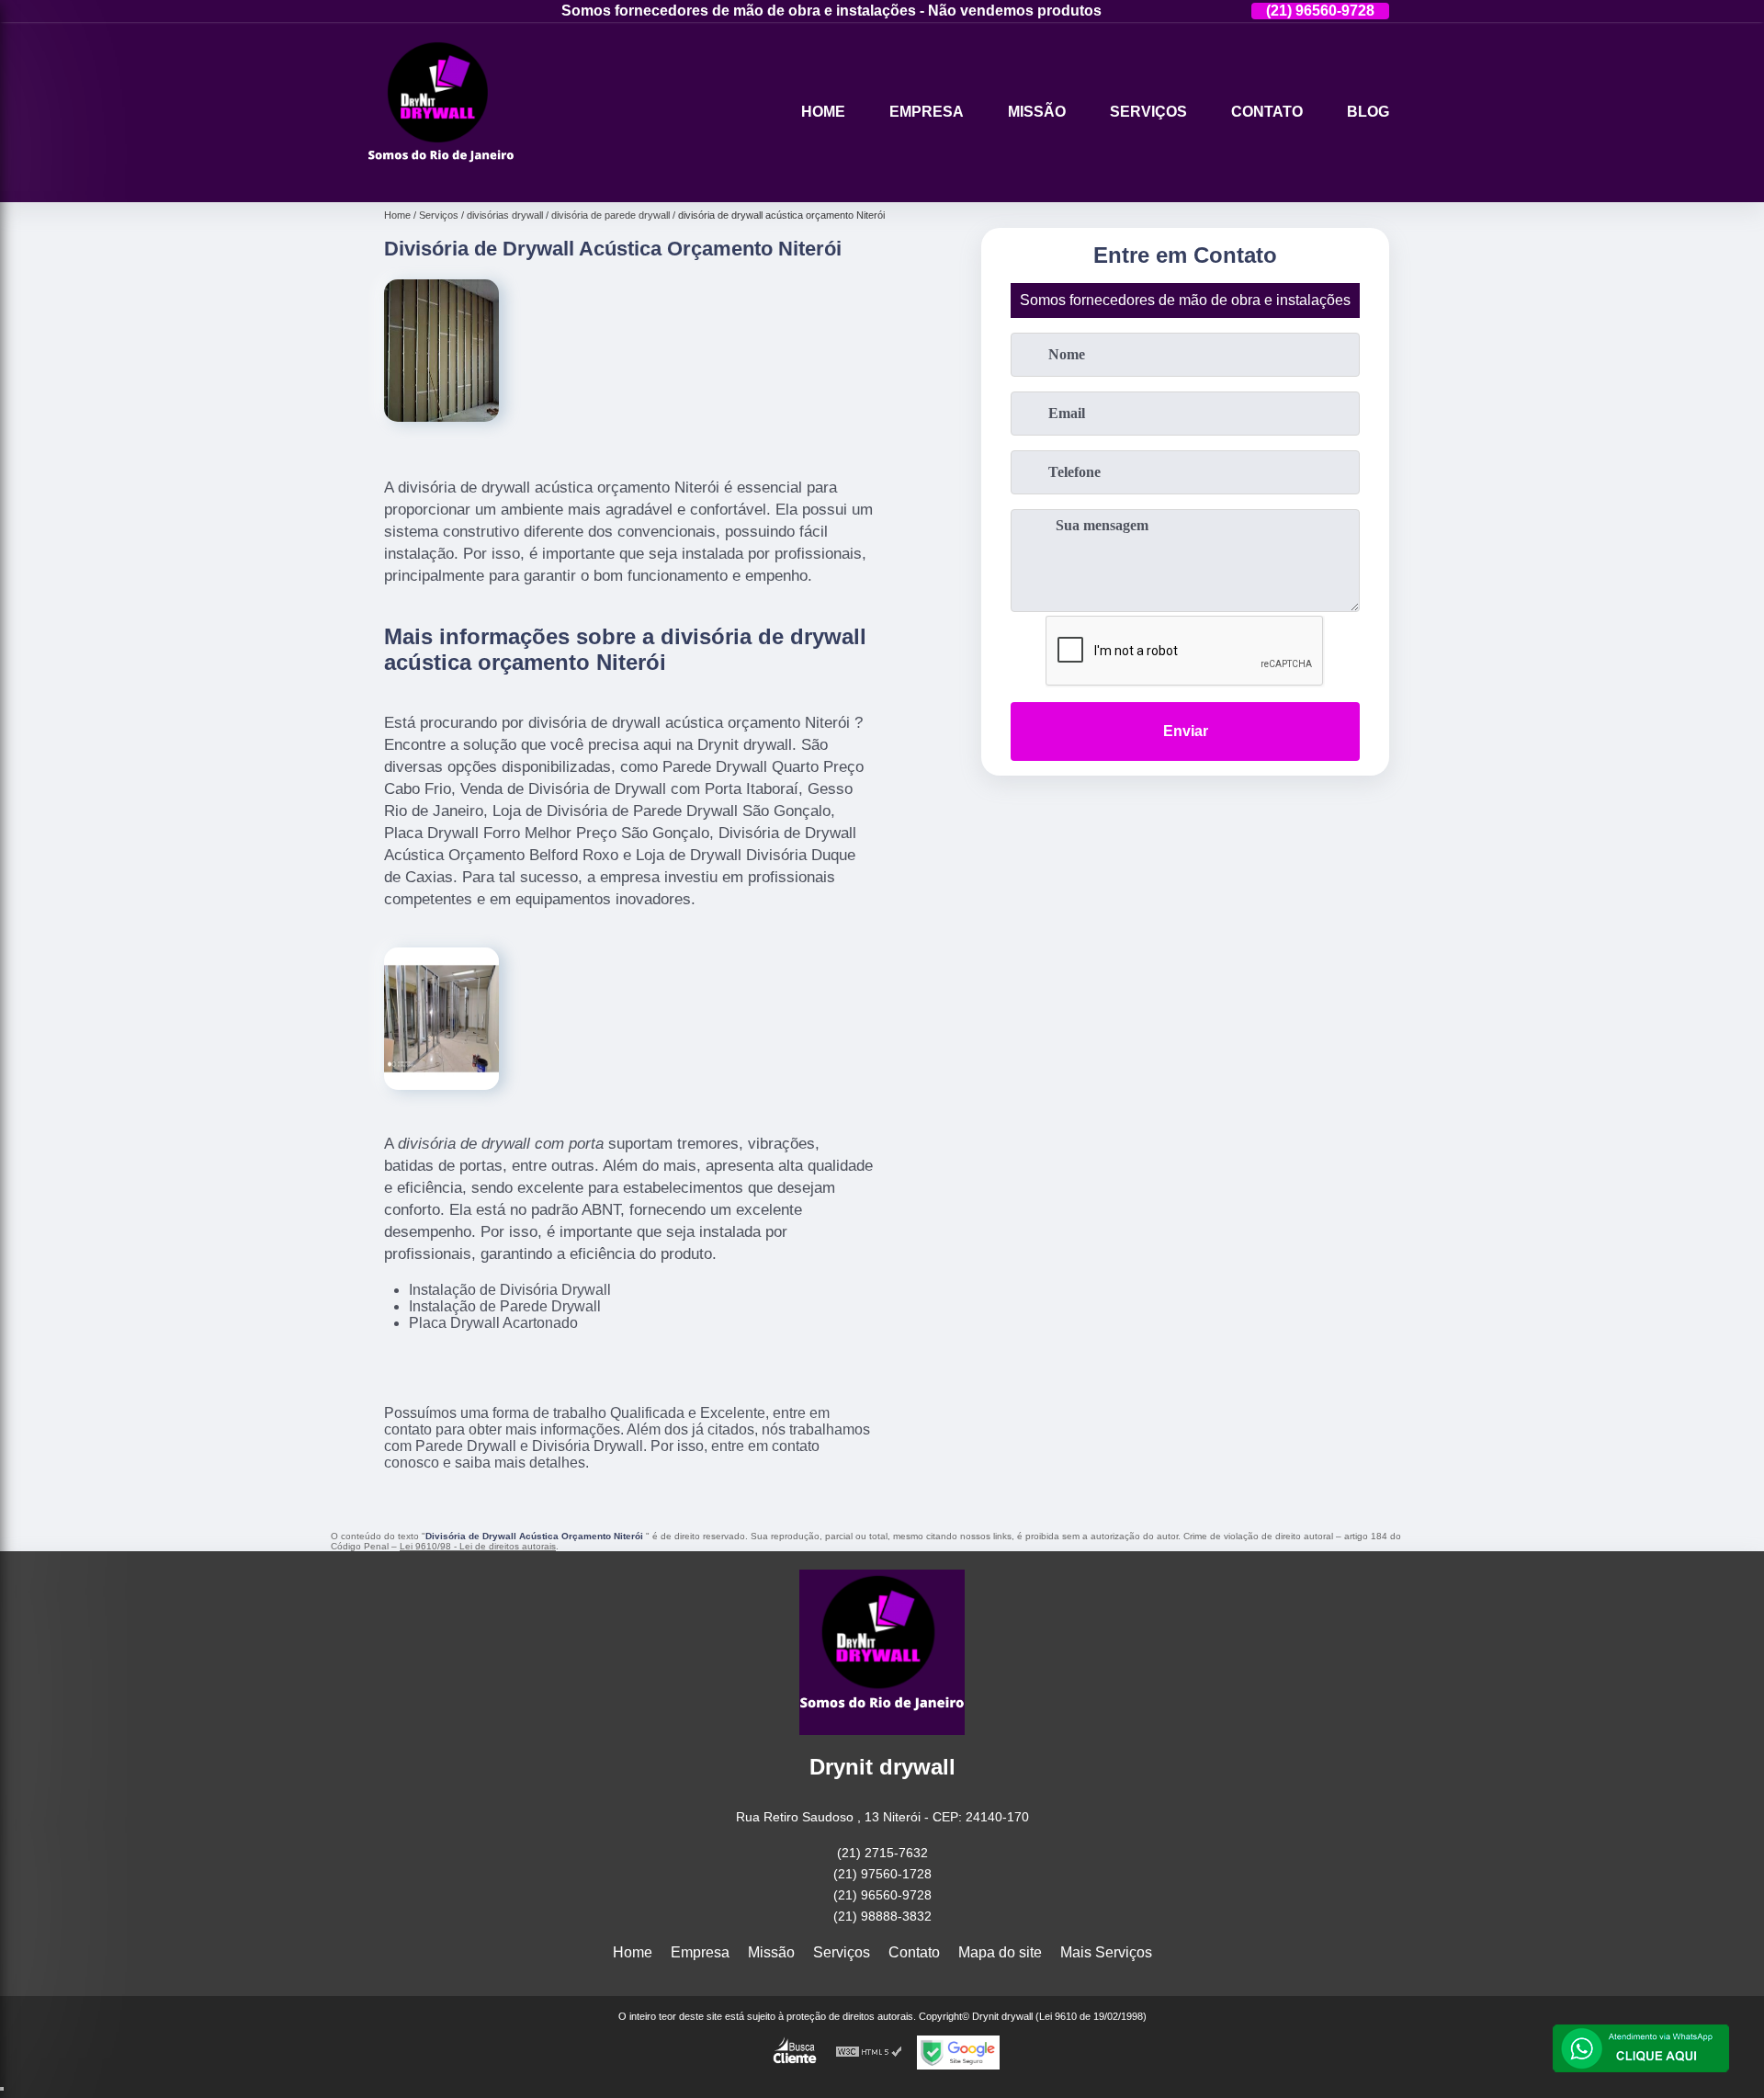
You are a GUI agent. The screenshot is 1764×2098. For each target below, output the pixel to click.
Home (823, 112)
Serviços (1148, 112)
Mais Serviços (1106, 1952)
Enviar (1186, 731)
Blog (1368, 112)
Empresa (927, 112)
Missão (1037, 112)
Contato (1267, 112)
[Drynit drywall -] (441, 179)
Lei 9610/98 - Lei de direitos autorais (478, 1546)
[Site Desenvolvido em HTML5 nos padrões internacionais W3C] (869, 2053)
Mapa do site (1000, 1952)
